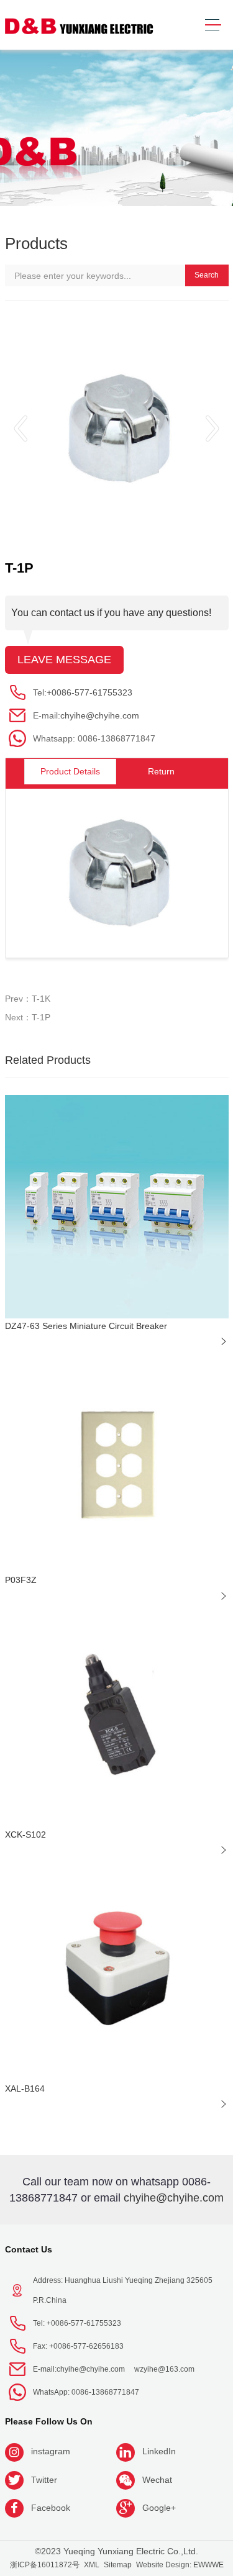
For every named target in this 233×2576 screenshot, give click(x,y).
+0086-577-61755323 (89, 692)
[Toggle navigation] (213, 25)
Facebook (51, 2508)
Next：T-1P (28, 1017)
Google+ (159, 2508)
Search (207, 275)
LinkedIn (159, 2451)
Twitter (44, 2480)
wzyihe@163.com (164, 2369)
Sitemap (118, 2565)
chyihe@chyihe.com (100, 715)
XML (92, 2565)
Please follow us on (49, 2421)
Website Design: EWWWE (180, 2565)
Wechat (157, 2480)
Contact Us (29, 2249)
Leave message (64, 660)
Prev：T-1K (28, 999)
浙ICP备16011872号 (45, 2565)
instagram (51, 2451)
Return (161, 771)
